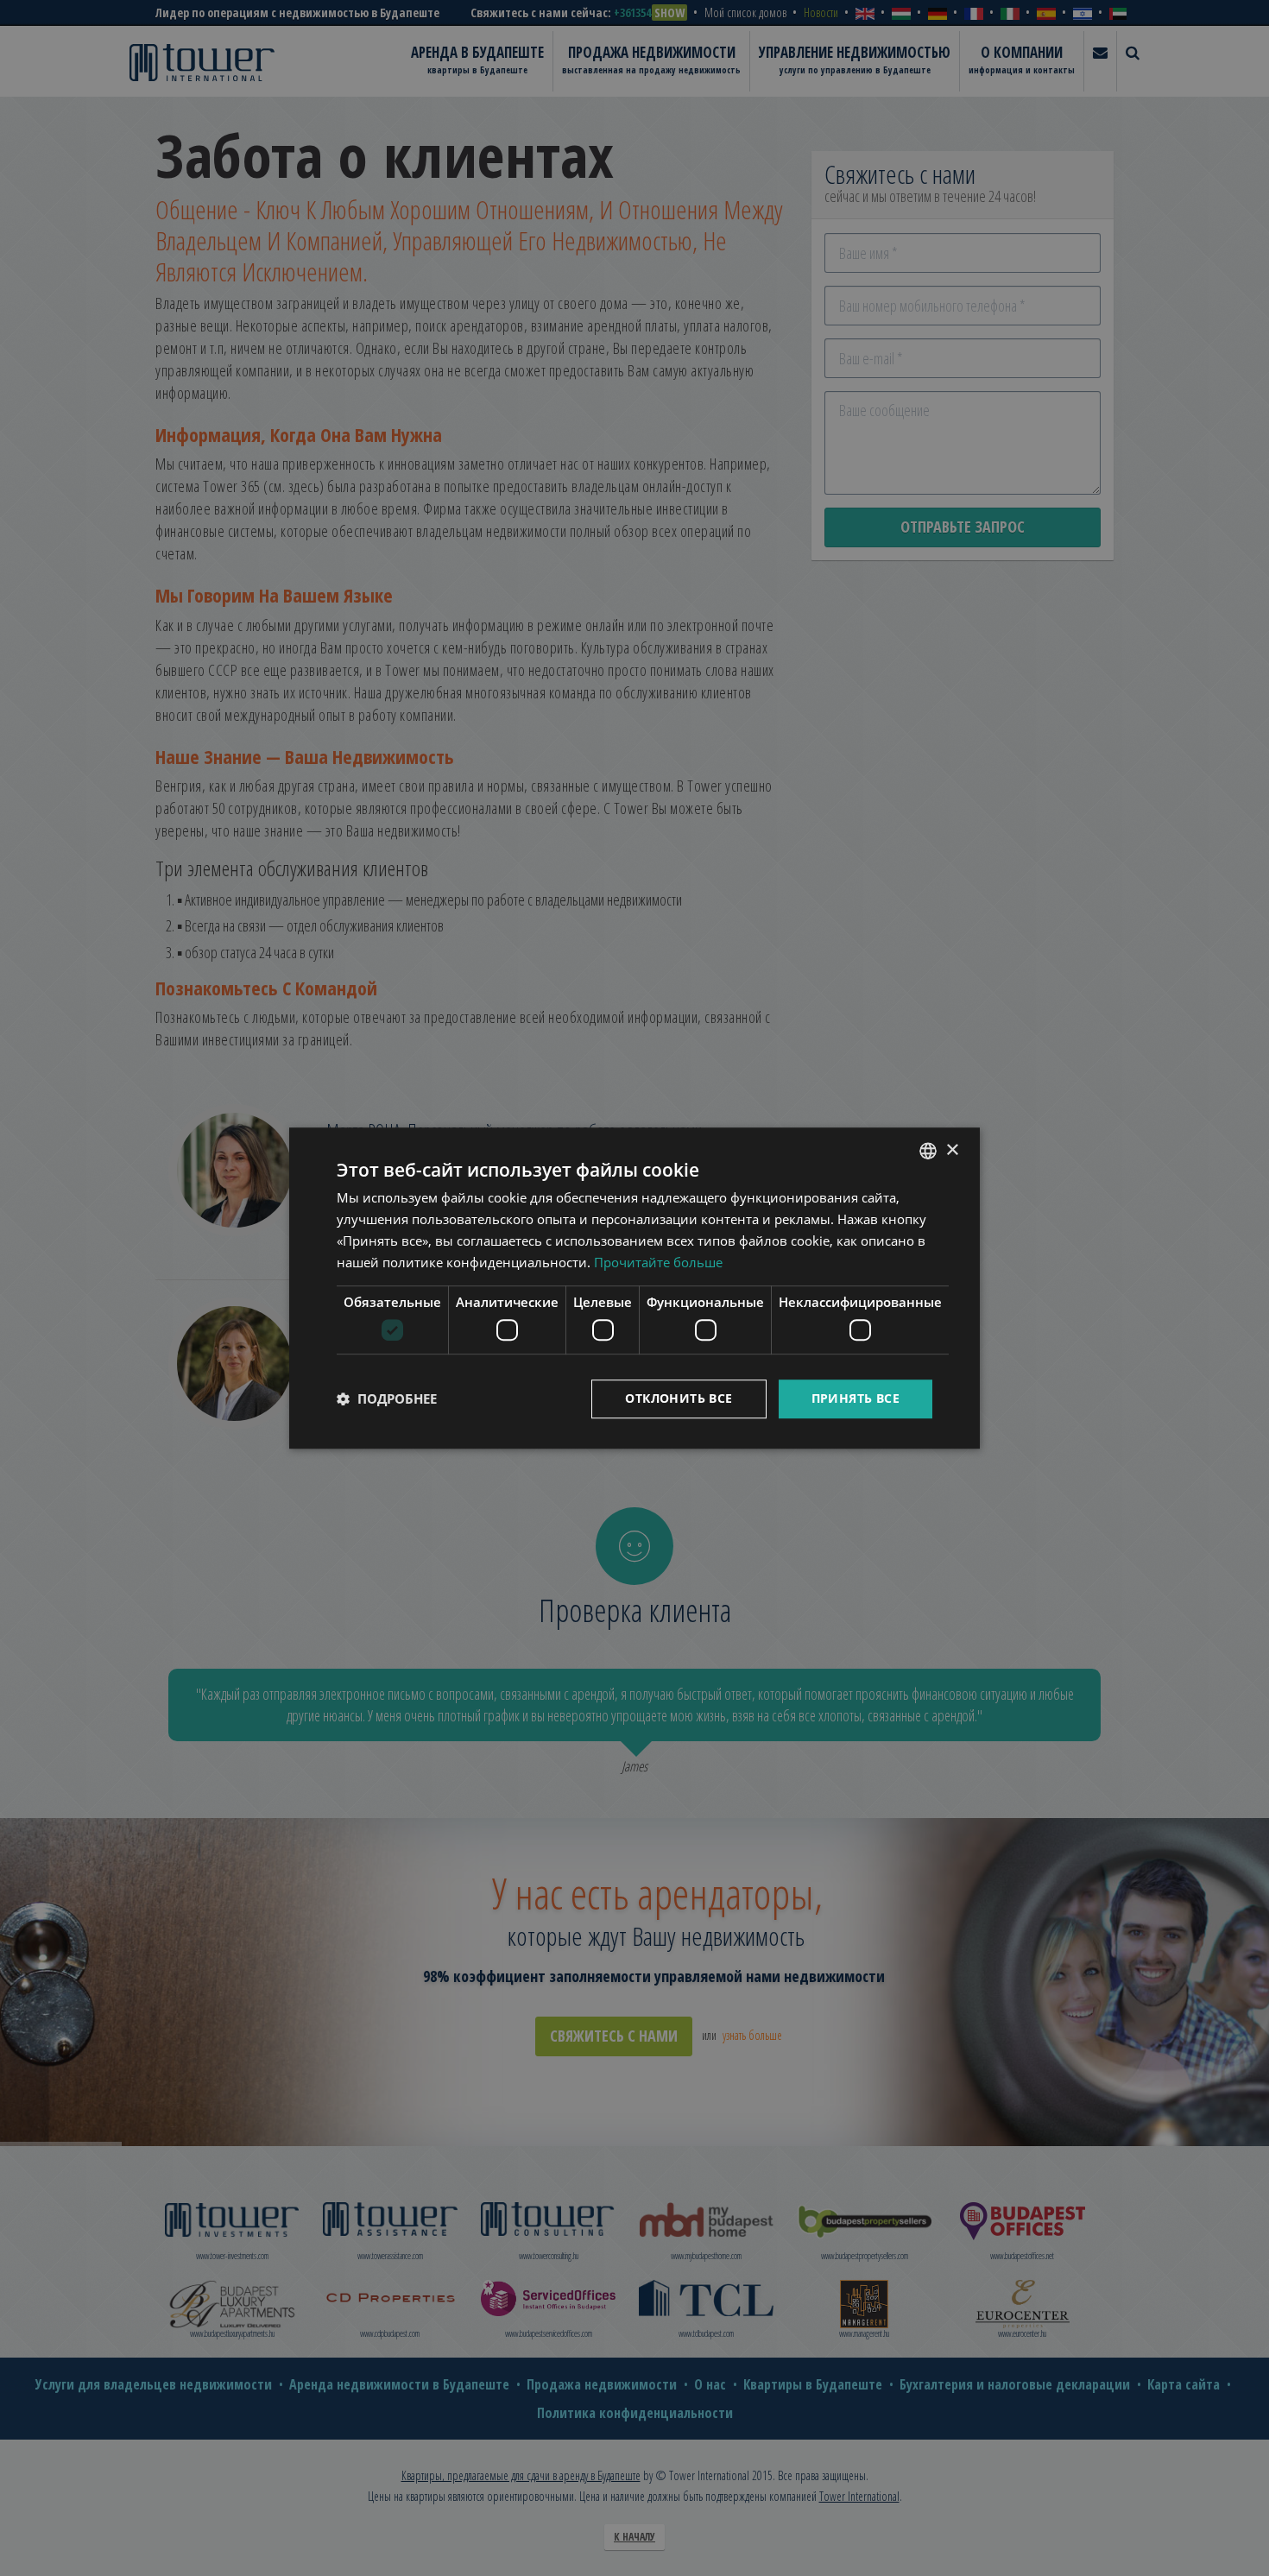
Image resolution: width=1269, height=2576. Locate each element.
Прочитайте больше (658, 1262)
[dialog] (634, 1288)
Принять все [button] (855, 1398)
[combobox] (928, 1151)
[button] (387, 1398)
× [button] (952, 1150)
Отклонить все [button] (679, 1398)
